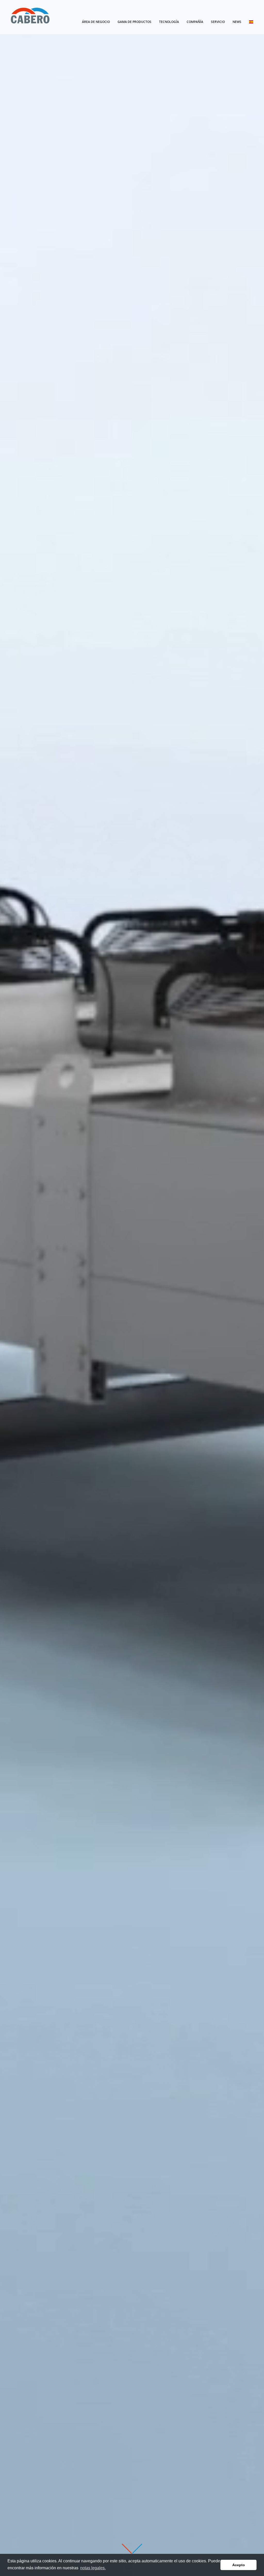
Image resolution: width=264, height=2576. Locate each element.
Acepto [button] (239, 2565)
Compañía (195, 22)
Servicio (218, 22)
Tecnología (169, 22)
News (237, 22)
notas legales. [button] (93, 2568)
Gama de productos (134, 22)
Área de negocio (96, 22)
